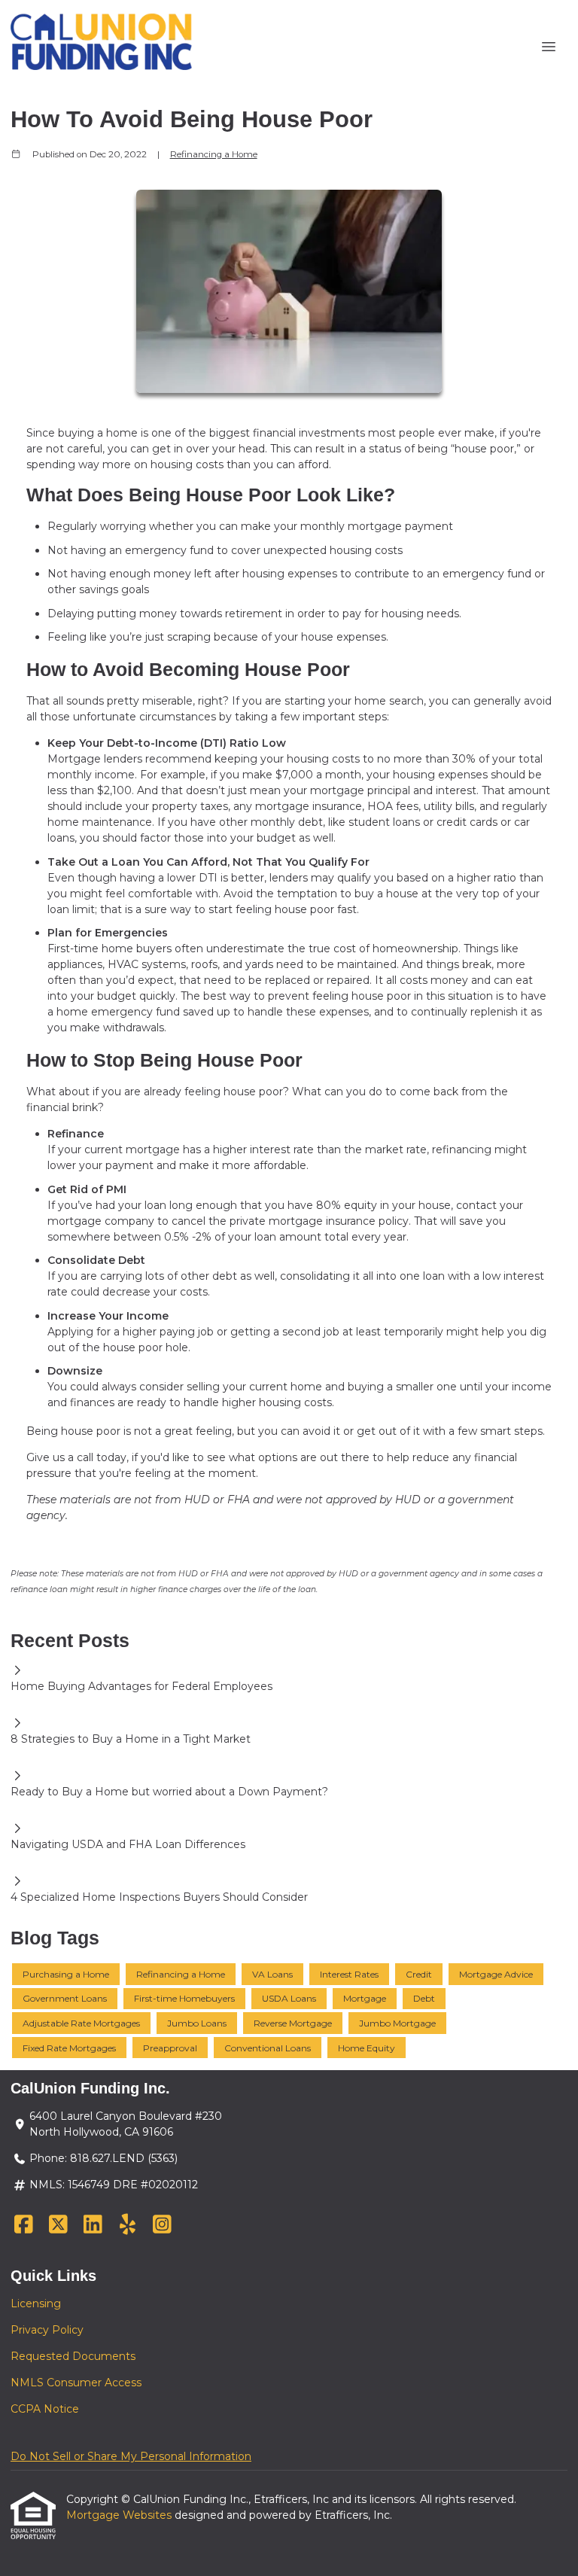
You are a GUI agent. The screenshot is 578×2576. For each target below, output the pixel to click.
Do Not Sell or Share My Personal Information (131, 2456)
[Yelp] (128, 2225)
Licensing (36, 2303)
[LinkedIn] (93, 2225)
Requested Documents (73, 2356)
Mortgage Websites (120, 2515)
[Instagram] (162, 2225)
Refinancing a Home (214, 154)
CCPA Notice (45, 2409)
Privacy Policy (47, 2330)
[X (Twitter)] (58, 2225)
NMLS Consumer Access (76, 2383)
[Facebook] (24, 2225)
